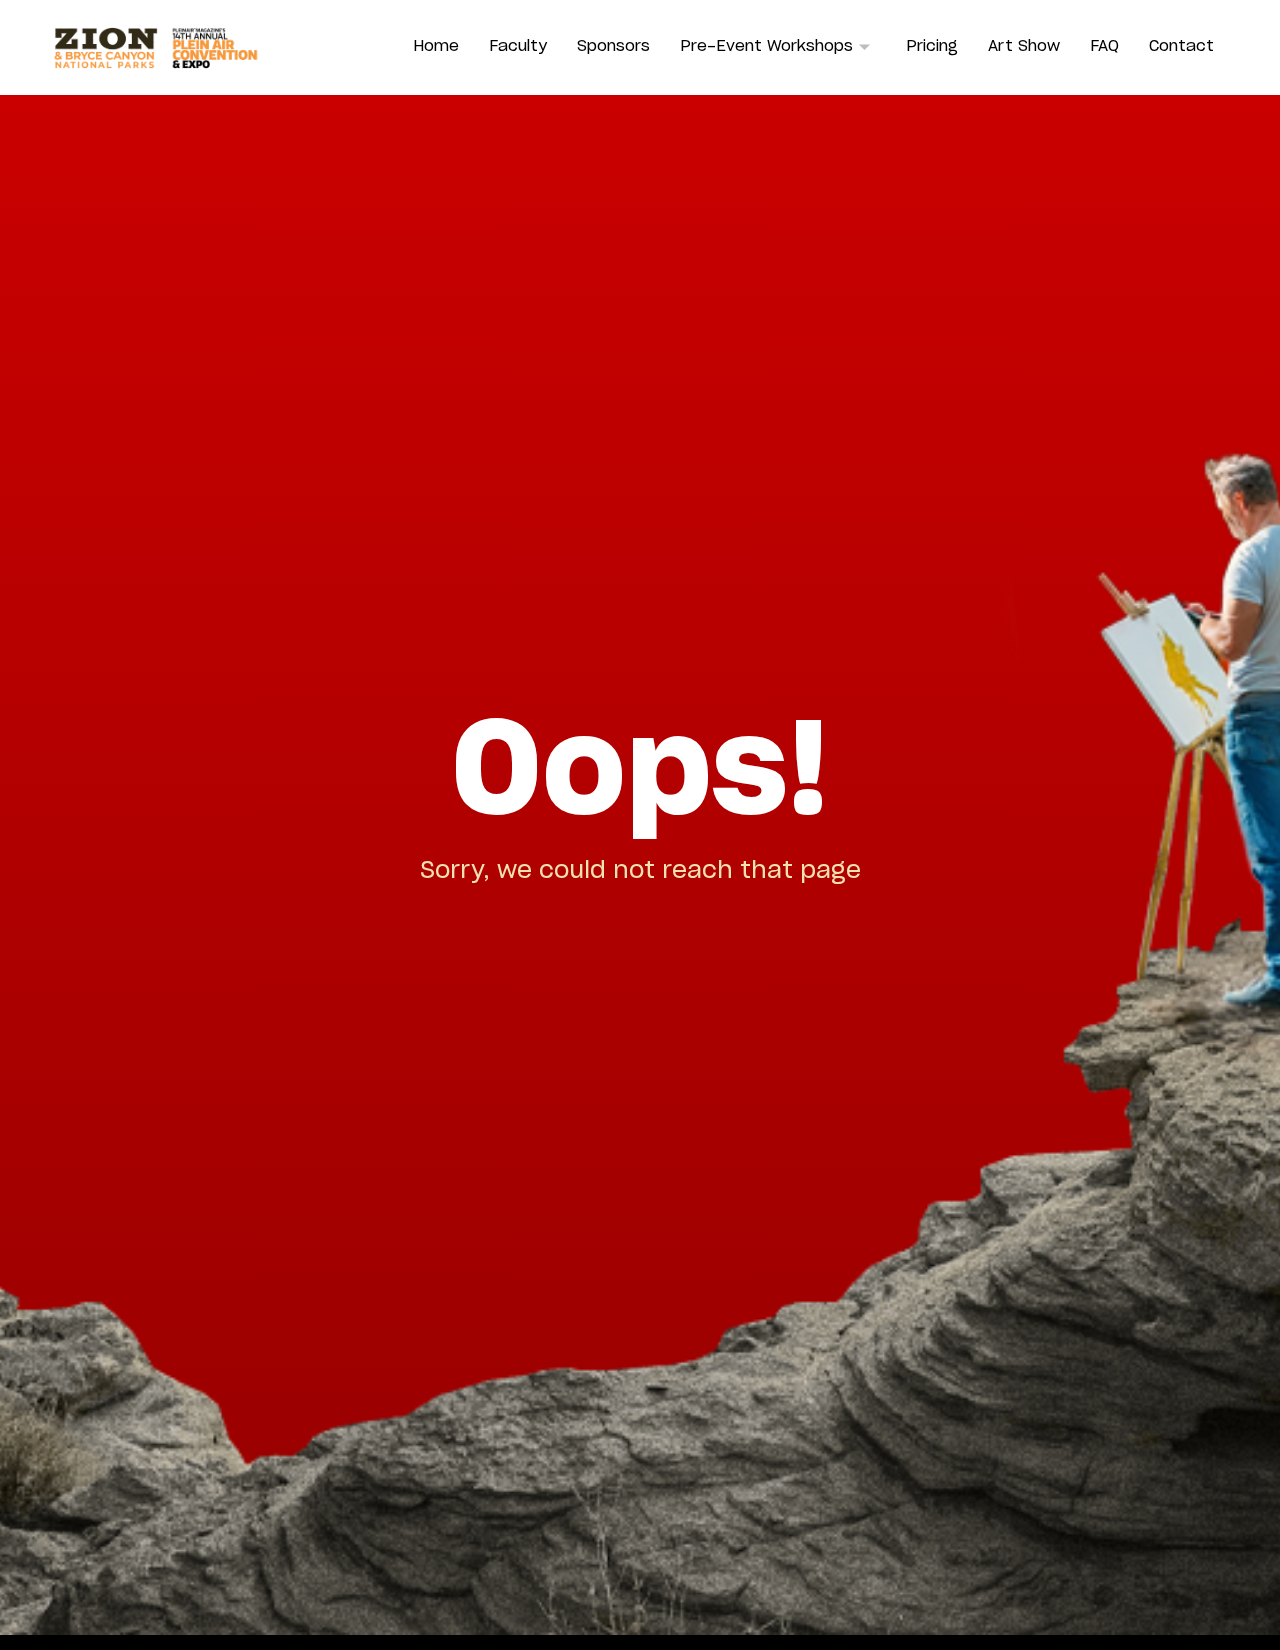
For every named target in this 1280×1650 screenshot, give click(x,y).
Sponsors (613, 46)
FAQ (1104, 46)
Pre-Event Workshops (766, 46)
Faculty (518, 46)
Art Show (1024, 46)
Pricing (932, 46)
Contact (1181, 46)
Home (436, 46)
